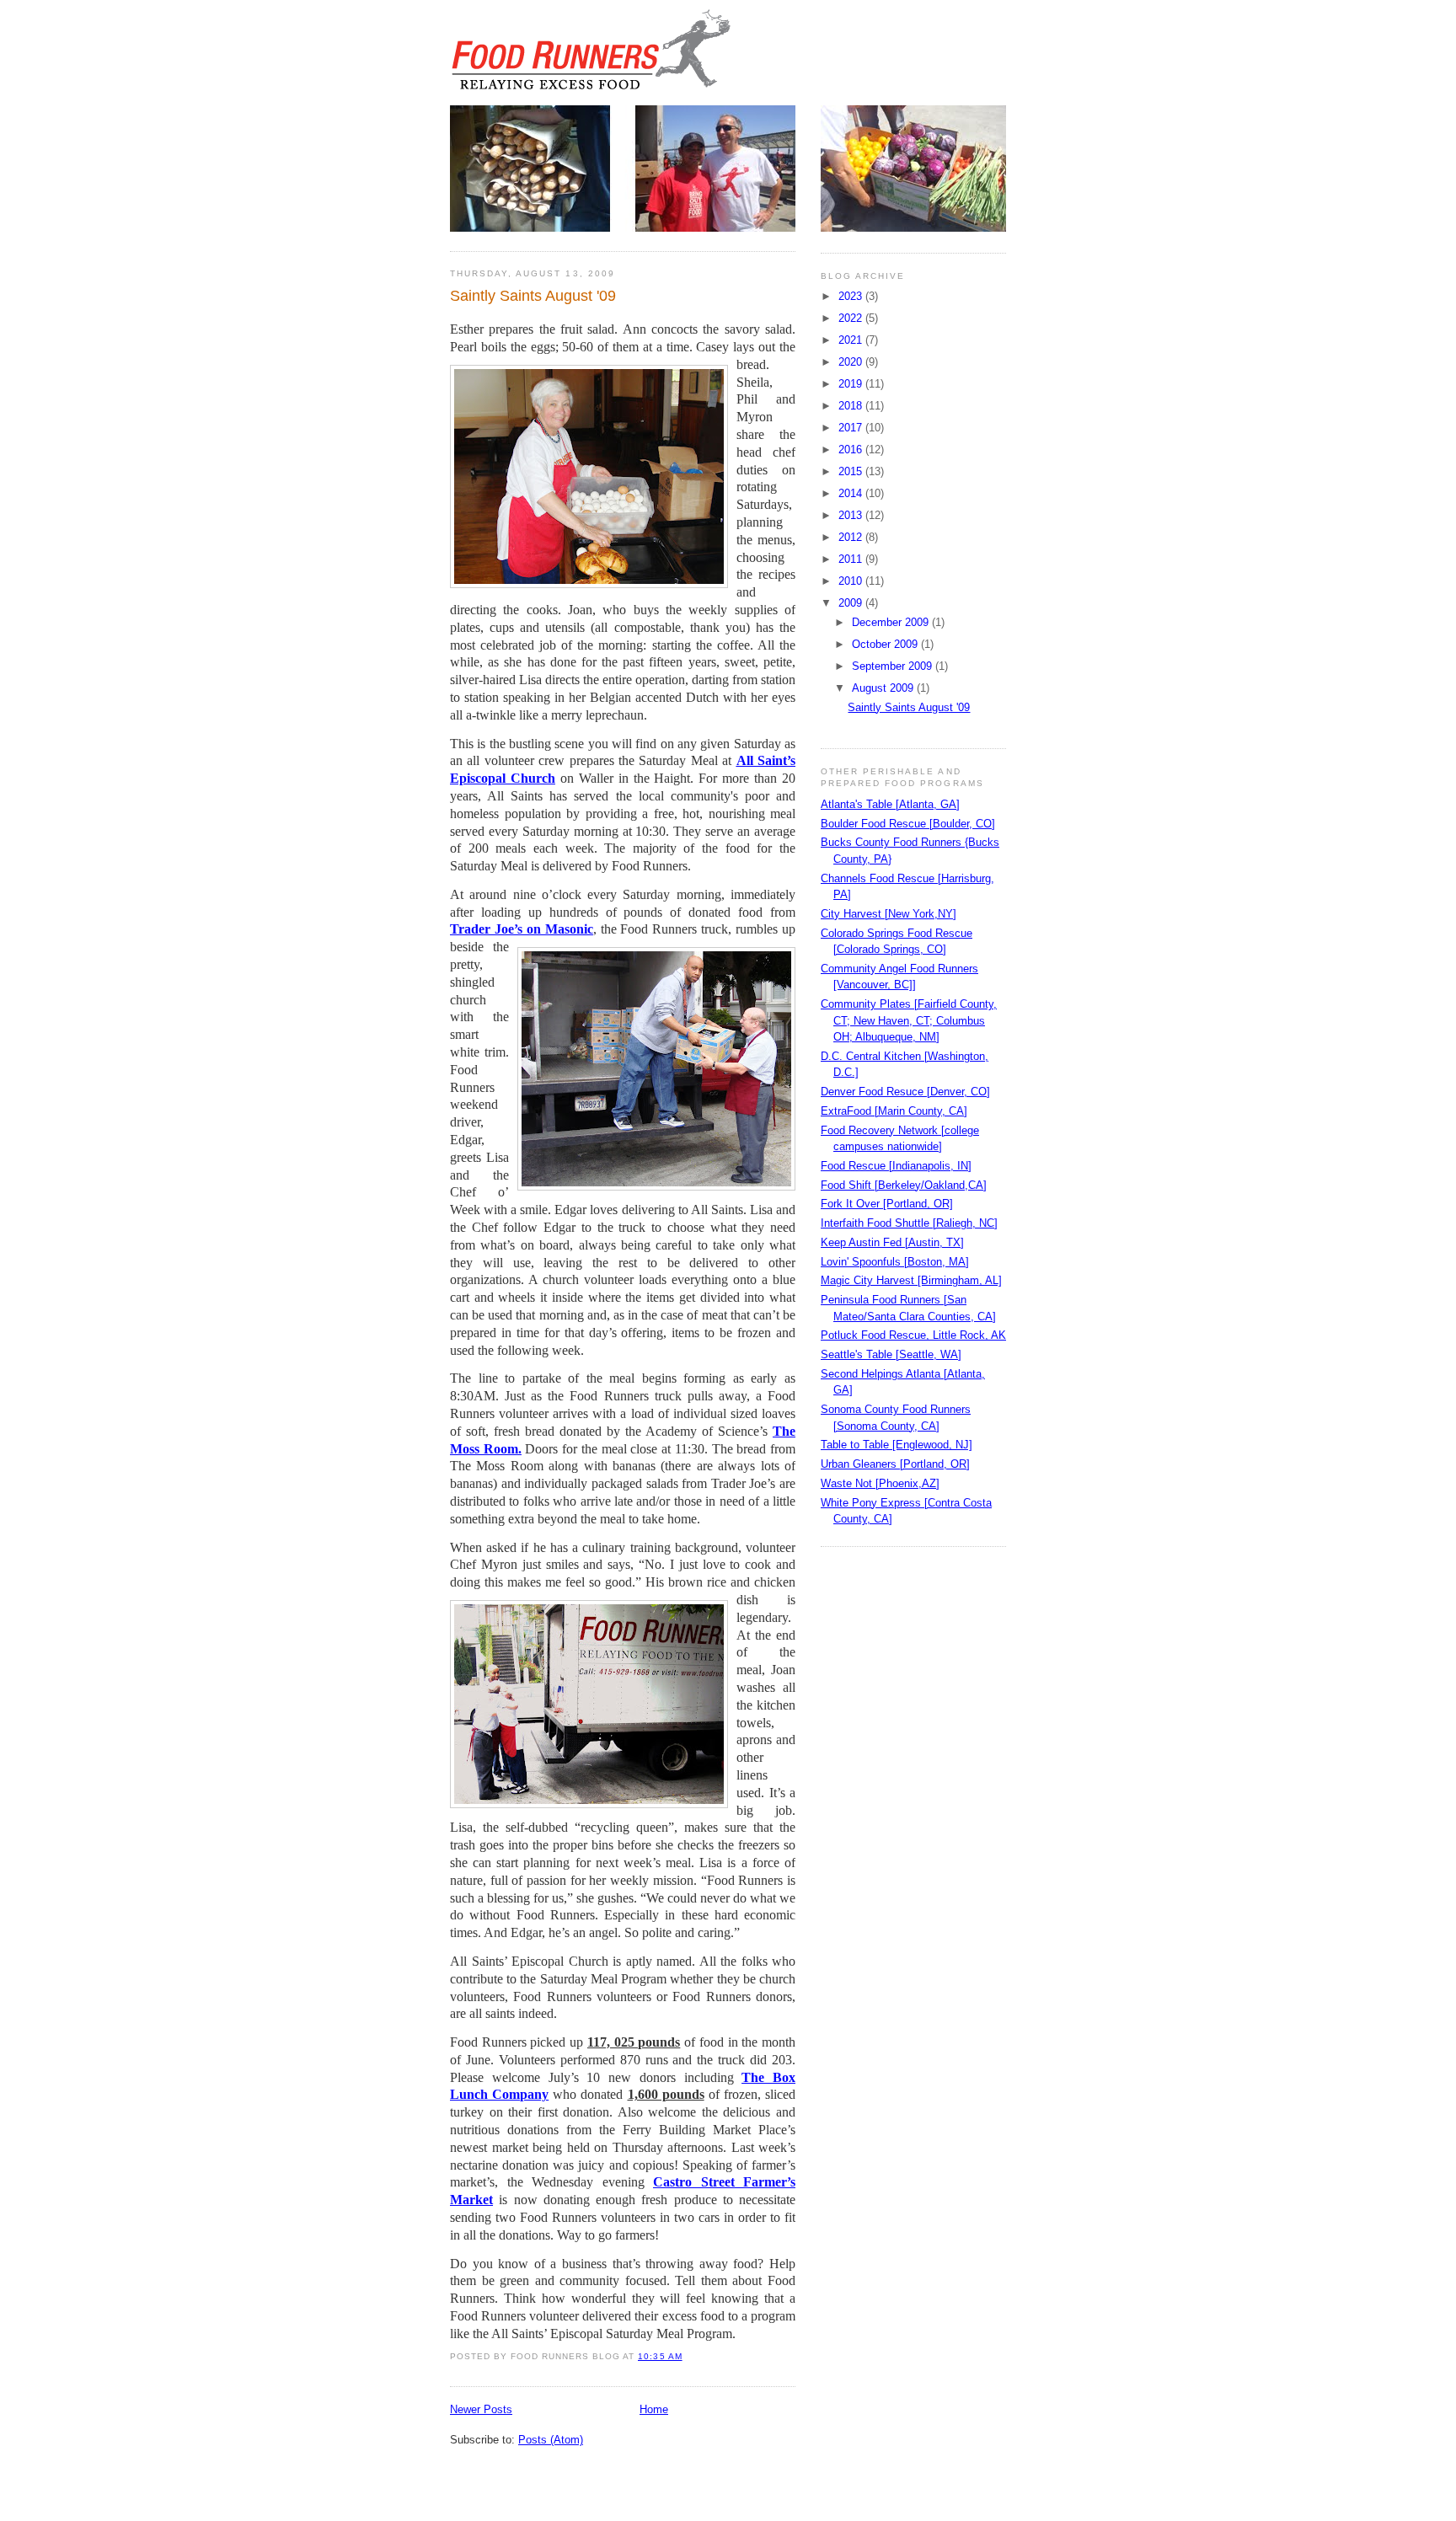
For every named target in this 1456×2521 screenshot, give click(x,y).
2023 (852, 296)
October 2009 (886, 644)
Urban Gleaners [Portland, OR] (895, 1464)
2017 (852, 428)
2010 (852, 581)
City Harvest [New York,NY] (889, 914)
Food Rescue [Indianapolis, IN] (896, 1166)
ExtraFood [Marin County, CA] (894, 1111)
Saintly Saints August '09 (533, 296)
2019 (852, 384)
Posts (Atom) (551, 2440)
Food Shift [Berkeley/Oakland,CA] (904, 1185)
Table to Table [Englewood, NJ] (897, 1445)
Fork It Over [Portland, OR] (887, 1204)
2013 (852, 515)
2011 (852, 559)
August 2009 (884, 688)
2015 (852, 471)
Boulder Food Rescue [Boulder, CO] (908, 824)
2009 (852, 603)
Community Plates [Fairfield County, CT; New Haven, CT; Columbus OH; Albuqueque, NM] (909, 1020)
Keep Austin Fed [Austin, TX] (892, 1242)
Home (654, 2409)
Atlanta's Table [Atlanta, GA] (890, 804)
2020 (852, 362)
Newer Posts (481, 2409)
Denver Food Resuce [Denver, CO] (905, 1092)
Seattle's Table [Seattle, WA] (891, 1354)
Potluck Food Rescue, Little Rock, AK (913, 1335)
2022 (852, 318)
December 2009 (892, 622)
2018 (852, 406)
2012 (852, 537)
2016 (852, 450)
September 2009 (894, 666)
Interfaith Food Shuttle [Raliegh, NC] (909, 1223)
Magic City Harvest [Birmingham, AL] (911, 1280)
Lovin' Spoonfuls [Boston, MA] (895, 1262)
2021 (852, 340)
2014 (852, 493)
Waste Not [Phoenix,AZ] (880, 1483)
